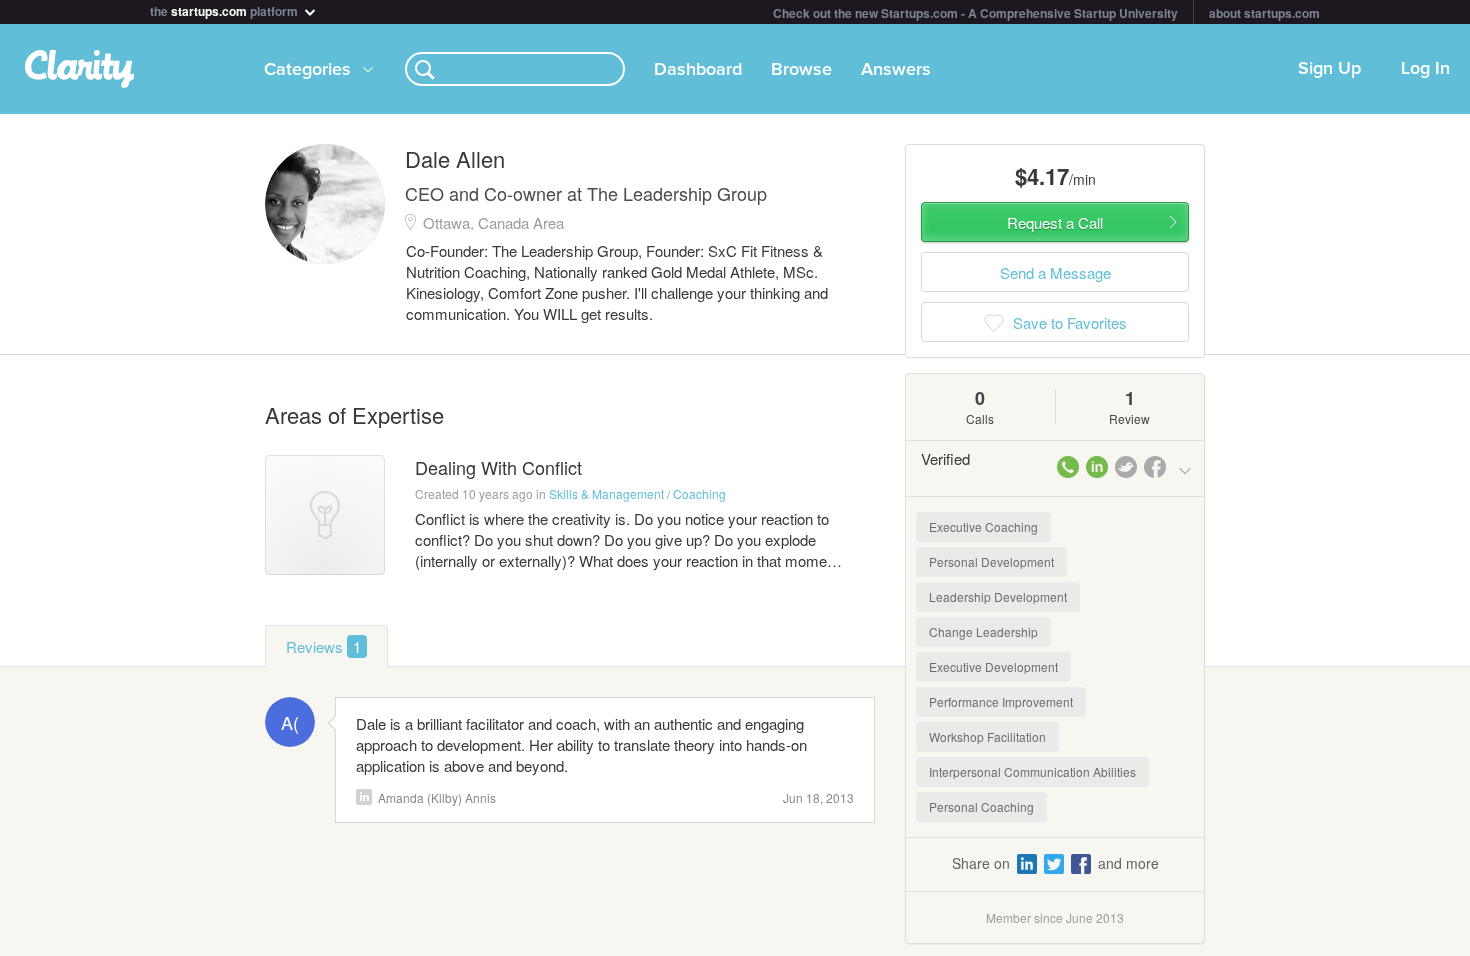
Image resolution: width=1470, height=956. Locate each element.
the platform (225, 9)
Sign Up (1329, 69)
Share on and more (1055, 863)
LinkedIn (364, 797)
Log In (1425, 69)
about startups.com (1264, 13)
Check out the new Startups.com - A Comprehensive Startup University (975, 13)
